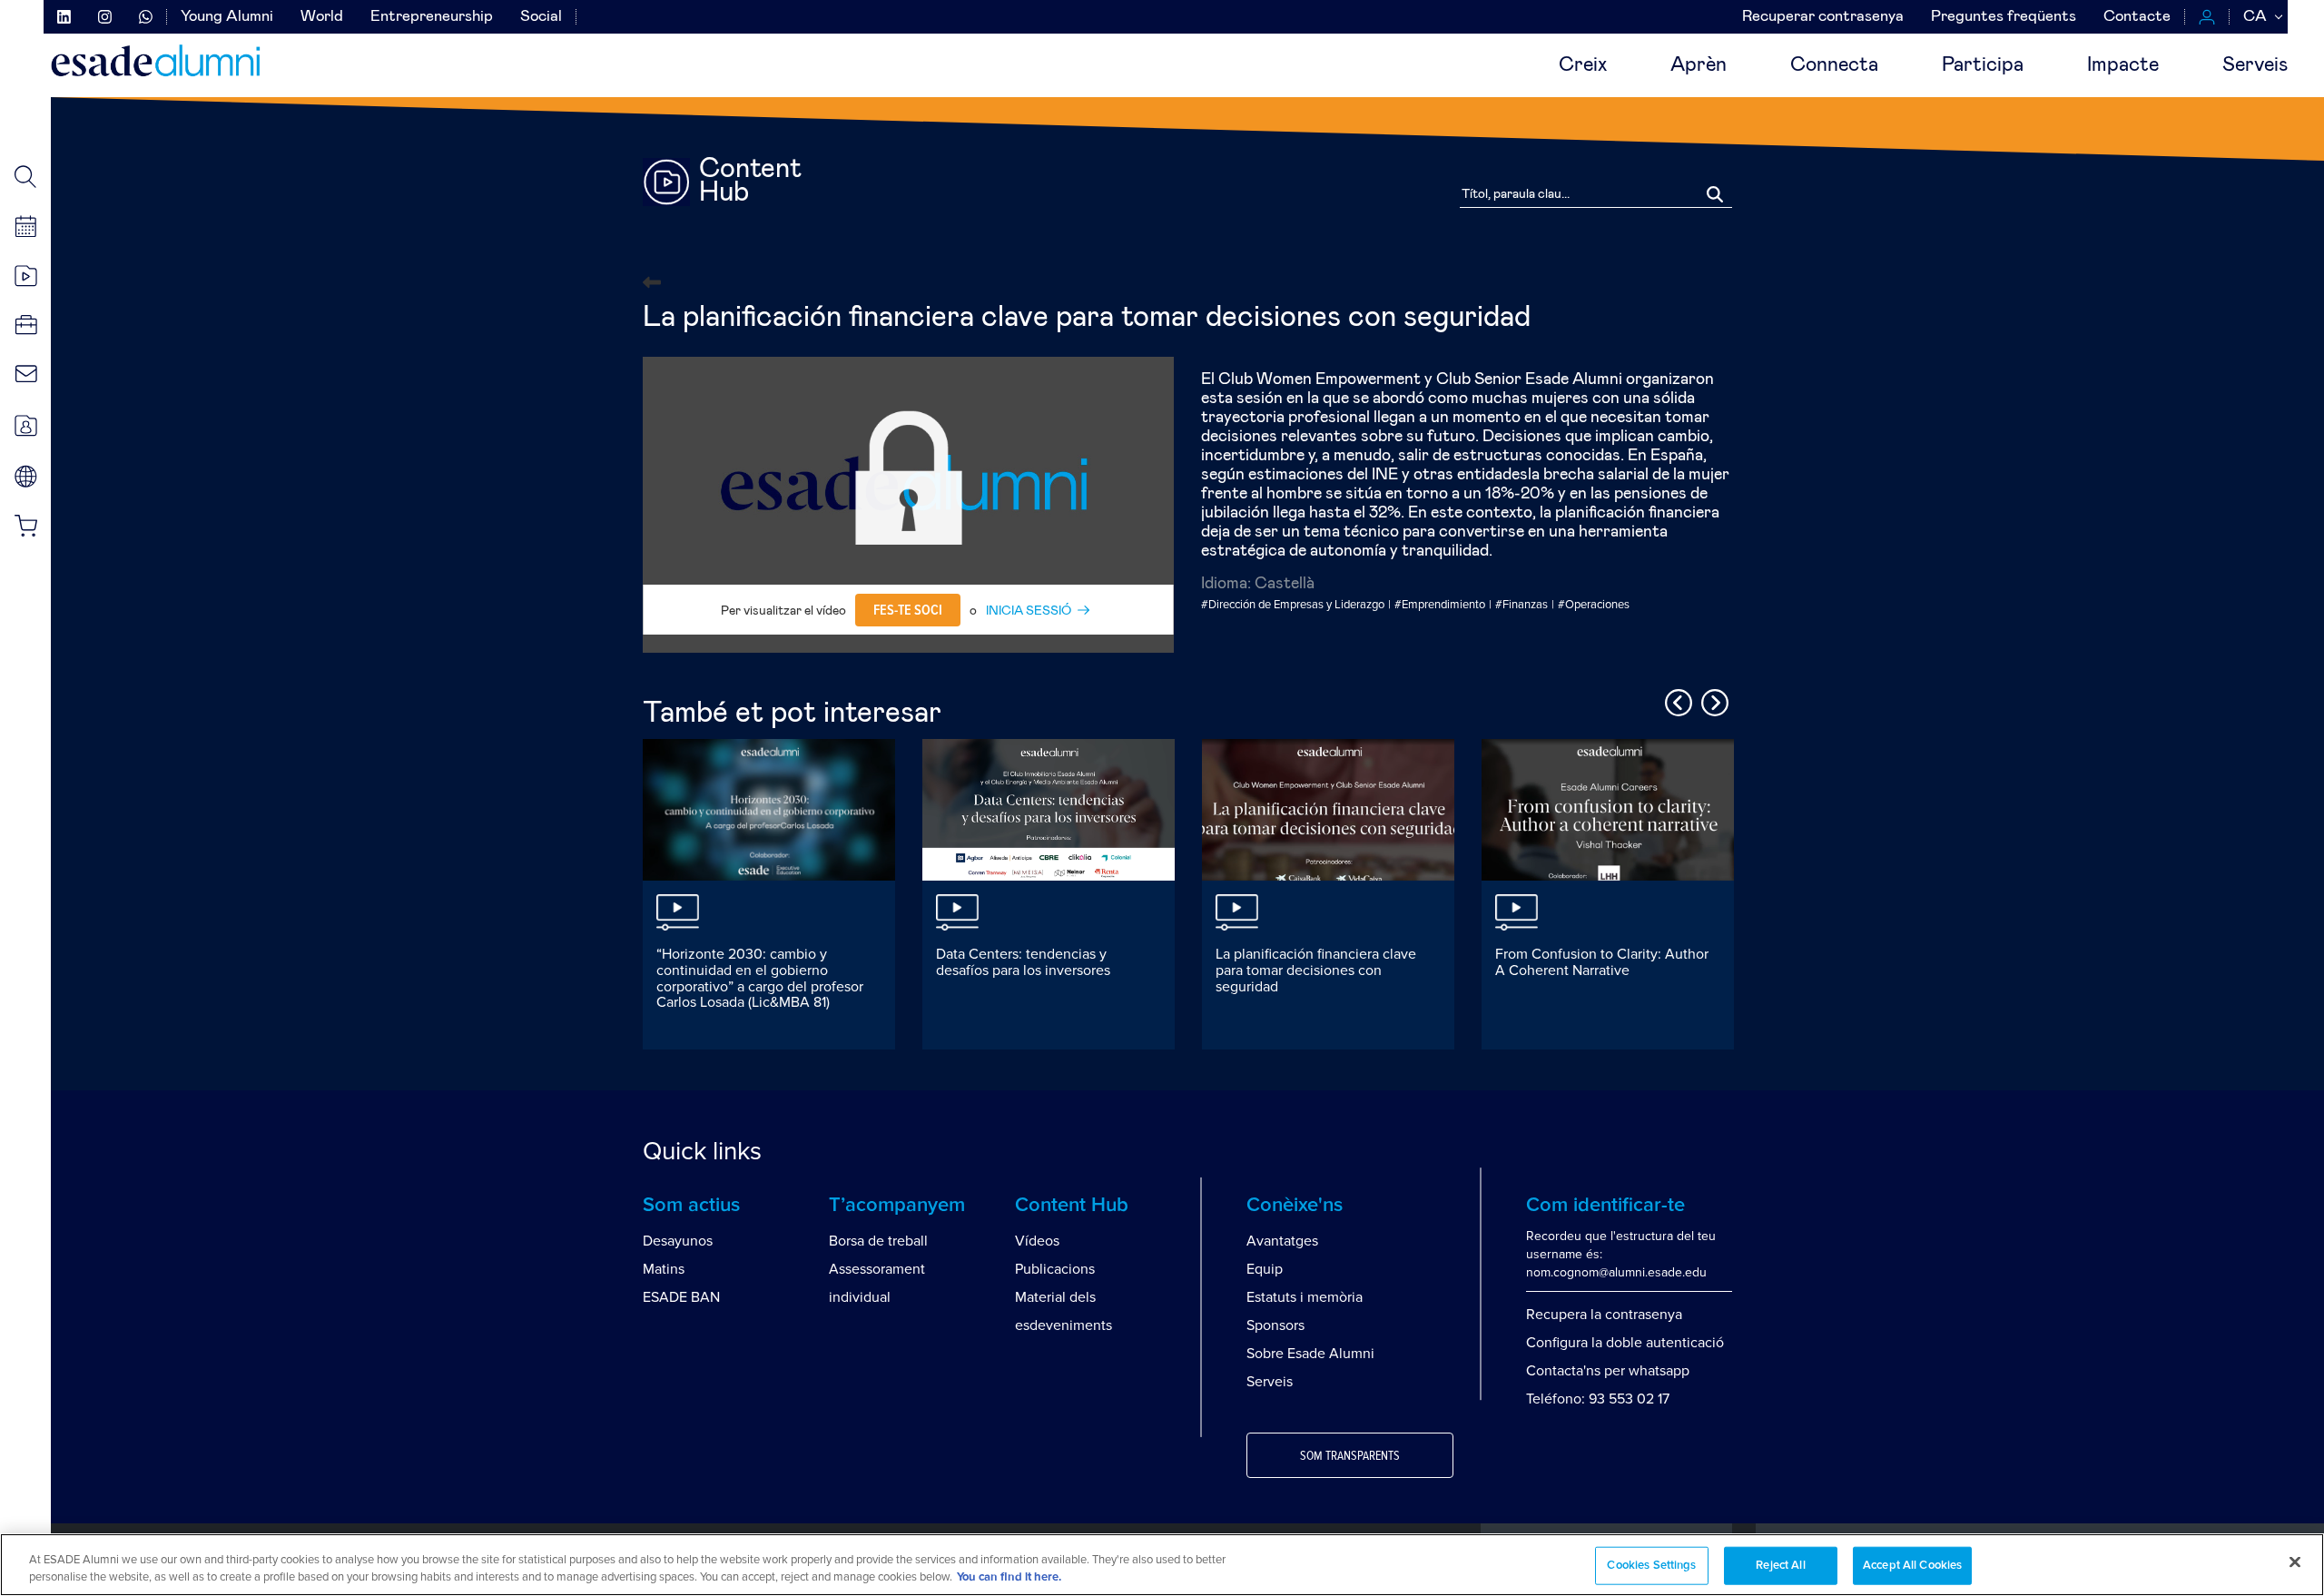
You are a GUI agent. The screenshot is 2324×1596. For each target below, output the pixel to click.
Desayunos (678, 1241)
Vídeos (1037, 1241)
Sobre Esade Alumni (1310, 1354)
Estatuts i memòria (1305, 1297)
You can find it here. (1009, 1577)
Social (541, 17)
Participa (1983, 65)
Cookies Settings (1651, 1566)
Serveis (2255, 65)
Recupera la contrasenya (1604, 1315)
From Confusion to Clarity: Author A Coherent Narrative (1602, 962)
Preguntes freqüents (2004, 17)
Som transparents (1350, 1456)
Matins (664, 1269)
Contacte (2137, 17)
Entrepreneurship (432, 17)
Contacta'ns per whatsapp (1608, 1371)
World (322, 17)
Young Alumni (227, 17)
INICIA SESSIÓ (1029, 611)
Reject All (1780, 1566)
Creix (1583, 65)
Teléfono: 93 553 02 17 (1598, 1399)
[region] (1162, 1565)
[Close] (2295, 1562)
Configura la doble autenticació (1625, 1343)
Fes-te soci (908, 610)
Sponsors (1275, 1325)
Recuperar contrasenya (1823, 17)
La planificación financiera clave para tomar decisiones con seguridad (1316, 970)
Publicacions (1055, 1269)
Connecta (1834, 65)
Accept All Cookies (1912, 1566)
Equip (1265, 1269)
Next (1712, 700)
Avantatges (1282, 1241)
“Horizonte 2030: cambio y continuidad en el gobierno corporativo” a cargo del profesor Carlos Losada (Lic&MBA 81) (760, 978)
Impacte (2123, 65)
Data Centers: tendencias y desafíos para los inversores (1023, 962)
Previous (1676, 700)
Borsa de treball (878, 1241)
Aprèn (1699, 65)
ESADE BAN (681, 1297)
